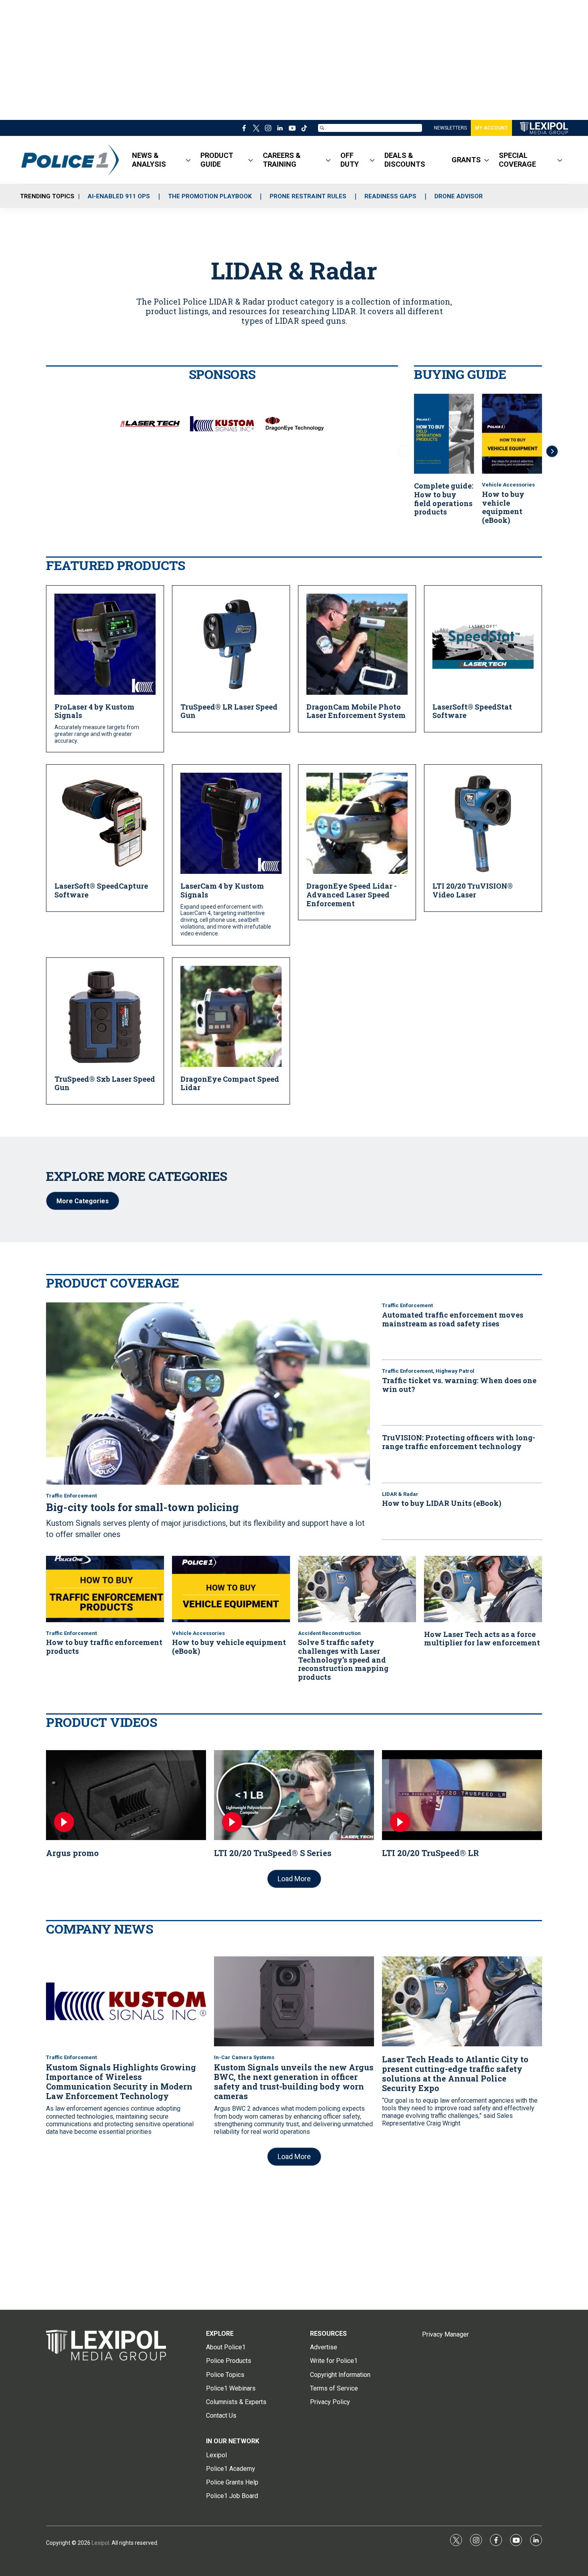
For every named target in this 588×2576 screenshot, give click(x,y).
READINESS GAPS (390, 196)
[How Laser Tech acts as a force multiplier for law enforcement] (483, 1589)
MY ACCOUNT (491, 128)
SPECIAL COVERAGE (517, 160)
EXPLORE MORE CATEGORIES (137, 1176)
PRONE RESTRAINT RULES (308, 196)
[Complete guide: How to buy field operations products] (444, 434)
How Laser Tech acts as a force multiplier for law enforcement (482, 1639)
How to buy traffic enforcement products (104, 1647)
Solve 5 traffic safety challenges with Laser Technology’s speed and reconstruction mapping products (343, 1659)
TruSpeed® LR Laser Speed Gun (229, 711)
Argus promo (72, 1853)
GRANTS (466, 160)
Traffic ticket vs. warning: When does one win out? (459, 1385)
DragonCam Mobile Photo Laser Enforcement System (356, 711)
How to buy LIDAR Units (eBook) (442, 1503)
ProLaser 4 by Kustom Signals (94, 711)
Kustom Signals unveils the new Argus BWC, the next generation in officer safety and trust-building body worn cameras (294, 2082)
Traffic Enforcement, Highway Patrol (428, 1371)
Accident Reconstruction (329, 1633)
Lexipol (100, 2543)
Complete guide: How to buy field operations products (444, 499)
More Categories (83, 1201)
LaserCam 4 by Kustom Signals (222, 890)
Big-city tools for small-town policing (142, 1507)
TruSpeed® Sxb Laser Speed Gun (105, 1083)
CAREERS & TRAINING (282, 160)
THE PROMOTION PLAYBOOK (210, 196)
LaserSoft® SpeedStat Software (472, 711)
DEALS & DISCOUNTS (405, 160)
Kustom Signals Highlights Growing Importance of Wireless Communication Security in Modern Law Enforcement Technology (121, 2082)
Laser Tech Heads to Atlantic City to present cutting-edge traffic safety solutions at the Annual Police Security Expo (455, 2074)
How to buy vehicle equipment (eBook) (503, 507)
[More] (188, 160)
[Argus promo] (126, 1795)
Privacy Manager (445, 2334)
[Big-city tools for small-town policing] (208, 1394)
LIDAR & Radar (400, 1494)
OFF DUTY (350, 160)
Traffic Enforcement (71, 1496)
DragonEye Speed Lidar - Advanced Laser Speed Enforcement (352, 894)
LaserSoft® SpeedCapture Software (101, 890)
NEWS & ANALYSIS (149, 160)
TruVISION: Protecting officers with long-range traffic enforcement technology (459, 1442)
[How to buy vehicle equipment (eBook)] (512, 434)
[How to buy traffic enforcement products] (105, 1589)
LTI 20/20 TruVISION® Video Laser (473, 890)
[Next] (552, 451)
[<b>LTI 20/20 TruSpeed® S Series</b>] (294, 1795)
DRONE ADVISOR (459, 196)
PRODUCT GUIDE (217, 160)
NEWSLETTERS (450, 128)
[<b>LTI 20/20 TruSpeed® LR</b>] (462, 1795)
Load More (294, 1879)
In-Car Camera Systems (244, 2057)
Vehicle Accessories (508, 485)
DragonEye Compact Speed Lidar (230, 1083)
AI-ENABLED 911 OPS (119, 196)
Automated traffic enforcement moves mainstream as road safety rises (453, 1319)
